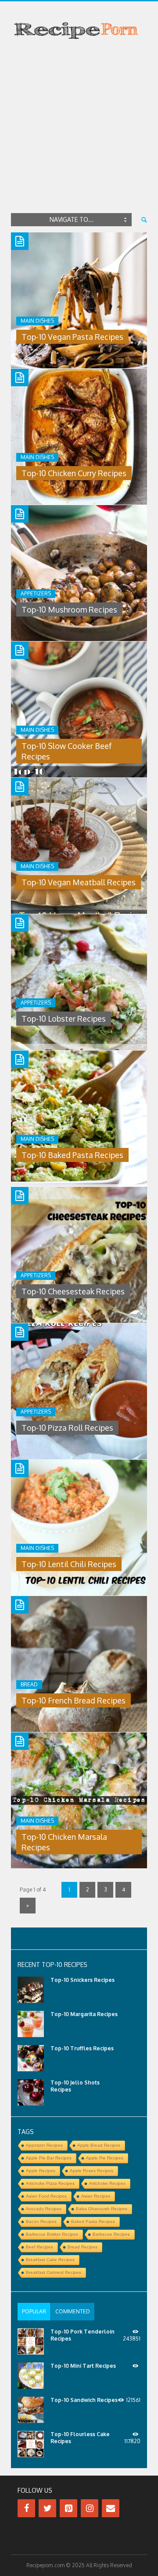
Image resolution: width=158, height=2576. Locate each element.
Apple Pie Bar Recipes (49, 2158)
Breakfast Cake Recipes (50, 2260)
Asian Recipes (96, 2196)
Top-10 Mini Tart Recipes (83, 2366)
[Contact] (111, 2508)
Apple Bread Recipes (99, 2145)
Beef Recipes (39, 2247)
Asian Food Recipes (46, 2196)
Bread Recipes (83, 2247)
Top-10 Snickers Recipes (83, 1980)
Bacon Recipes (41, 2221)
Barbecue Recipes (111, 2234)
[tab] (34, 2312)
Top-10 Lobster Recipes (64, 1019)
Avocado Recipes (44, 2209)
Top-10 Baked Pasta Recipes (72, 1155)
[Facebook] (26, 2508)
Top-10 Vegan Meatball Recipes (79, 882)
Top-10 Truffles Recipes (82, 2048)
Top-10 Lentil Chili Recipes (69, 1564)
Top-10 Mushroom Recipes (69, 609)
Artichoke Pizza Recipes (50, 2183)
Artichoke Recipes (107, 2183)
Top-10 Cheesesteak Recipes (73, 1291)
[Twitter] (47, 2508)
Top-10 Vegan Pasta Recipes (72, 337)
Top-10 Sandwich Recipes (84, 2400)
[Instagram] (90, 2508)
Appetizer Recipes (44, 2145)
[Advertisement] (79, 128)
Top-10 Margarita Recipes (84, 2014)
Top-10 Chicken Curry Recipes (74, 473)
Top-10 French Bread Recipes (74, 1700)
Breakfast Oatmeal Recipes (54, 2272)
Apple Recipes (41, 2171)
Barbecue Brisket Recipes (52, 2234)
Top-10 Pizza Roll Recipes (67, 1428)
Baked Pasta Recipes (93, 2221)
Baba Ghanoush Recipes (102, 2209)
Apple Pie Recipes (105, 2158)
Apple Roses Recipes (92, 2171)
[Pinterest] (68, 2508)
